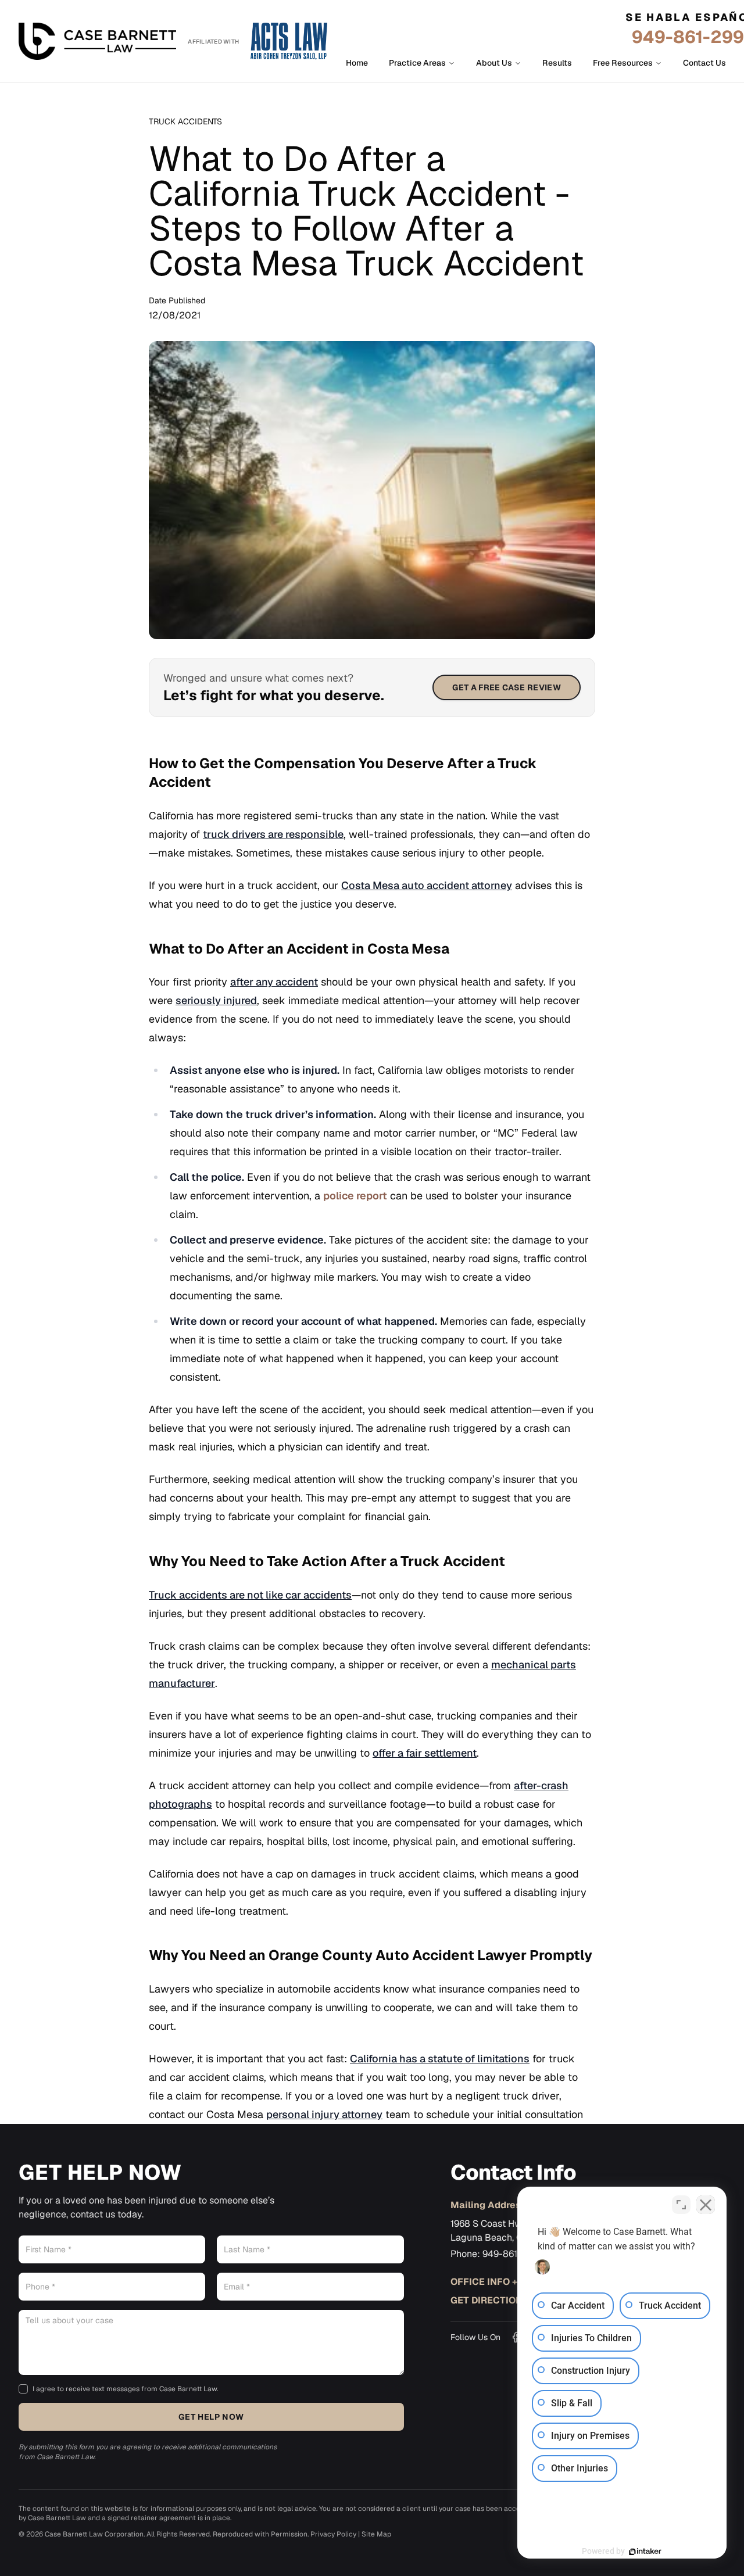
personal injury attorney (324, 2114)
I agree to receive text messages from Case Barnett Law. (125, 2389)
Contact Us (704, 63)
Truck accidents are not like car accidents (250, 1595)
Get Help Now (211, 2417)
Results (557, 63)
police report (355, 1196)
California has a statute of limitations (440, 2059)
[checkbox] (23, 2389)
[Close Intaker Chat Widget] (706, 2205)
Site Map (376, 2534)
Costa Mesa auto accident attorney (427, 885)
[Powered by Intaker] (645, 2552)
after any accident (274, 982)
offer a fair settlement (425, 1753)
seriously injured (216, 1000)
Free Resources (623, 63)
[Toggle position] (681, 2205)
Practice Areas (417, 63)
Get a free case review (507, 687)
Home (357, 63)
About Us (494, 63)
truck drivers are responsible (273, 834)
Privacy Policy (333, 2534)
